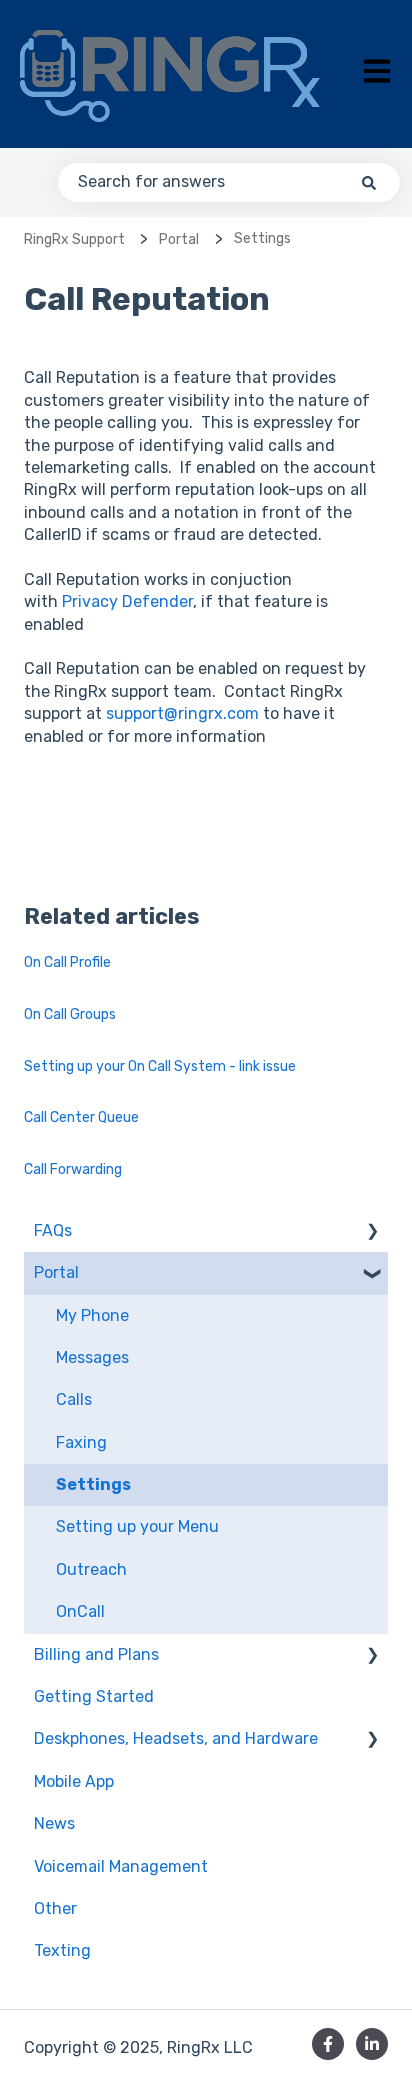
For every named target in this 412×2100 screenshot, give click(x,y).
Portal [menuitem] (56, 1272)
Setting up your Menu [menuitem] (137, 1526)
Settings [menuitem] (93, 1484)
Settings (262, 238)
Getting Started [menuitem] (94, 1696)
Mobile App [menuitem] (74, 1781)
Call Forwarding (73, 1169)
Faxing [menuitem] (81, 1442)
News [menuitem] (54, 1823)
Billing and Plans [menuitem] (96, 1654)
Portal (179, 239)
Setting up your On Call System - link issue (160, 1066)
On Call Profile (67, 962)
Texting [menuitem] (62, 1950)
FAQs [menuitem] (53, 1230)
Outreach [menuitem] (91, 1569)
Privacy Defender (127, 601)
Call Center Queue (81, 1117)
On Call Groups (70, 1014)
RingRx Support (74, 239)
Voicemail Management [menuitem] (121, 1866)
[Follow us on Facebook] (328, 2044)
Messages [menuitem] (92, 1357)
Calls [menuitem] (74, 1399)
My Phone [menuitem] (92, 1315)
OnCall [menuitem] (80, 1611)
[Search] (369, 182)
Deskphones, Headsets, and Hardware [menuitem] (176, 1738)
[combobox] (229, 182)
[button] (372, 1232)
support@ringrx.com (182, 713)
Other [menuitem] (55, 1908)
